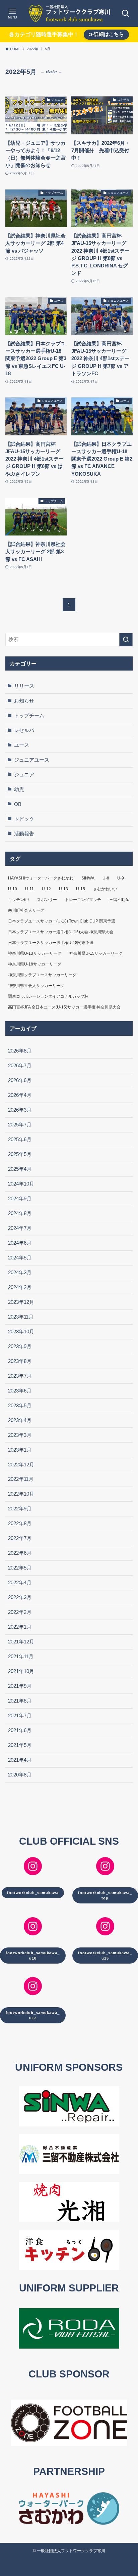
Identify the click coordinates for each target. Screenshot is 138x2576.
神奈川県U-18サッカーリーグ (35, 964)
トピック (24, 819)
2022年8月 (20, 1523)
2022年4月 (20, 1583)
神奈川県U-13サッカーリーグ (35, 953)
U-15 (81, 889)
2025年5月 (20, 1154)
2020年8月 (20, 1775)
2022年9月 (20, 1509)
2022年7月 (20, 1538)
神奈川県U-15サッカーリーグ (96, 953)
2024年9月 (20, 1199)
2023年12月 (21, 1302)
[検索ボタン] (126, 13)
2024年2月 (20, 1287)
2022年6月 (20, 1553)
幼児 (19, 789)
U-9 (121, 878)
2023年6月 (20, 1391)
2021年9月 (20, 1686)
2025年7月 (20, 1125)
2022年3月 (20, 1597)
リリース (24, 686)
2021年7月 (20, 1716)
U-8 (106, 878)
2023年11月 (21, 1317)
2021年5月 (20, 1745)
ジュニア (24, 775)
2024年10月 (21, 1184)
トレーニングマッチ (83, 900)
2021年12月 (21, 1642)
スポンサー (47, 900)
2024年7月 (20, 1228)
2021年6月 (20, 1730)
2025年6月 (20, 1140)
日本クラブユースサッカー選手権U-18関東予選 (51, 943)
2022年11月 (21, 1479)
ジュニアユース (32, 760)
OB (18, 804)
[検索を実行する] (126, 640)
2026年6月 (20, 1080)
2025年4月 (20, 1169)
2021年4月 (20, 1760)
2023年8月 (20, 1361)
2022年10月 (21, 1494)
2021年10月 (21, 1671)
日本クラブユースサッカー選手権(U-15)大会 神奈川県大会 (61, 932)
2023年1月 (20, 1450)
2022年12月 (21, 1465)
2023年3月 (20, 1435)
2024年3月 (20, 1273)
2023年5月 (20, 1406)
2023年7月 (20, 1376)
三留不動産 (119, 900)
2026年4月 (20, 1095)
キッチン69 (18, 900)
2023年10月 (21, 1332)
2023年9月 (20, 1346)
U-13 (63, 889)
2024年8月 (20, 1213)
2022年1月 (20, 1627)
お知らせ (24, 701)
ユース (22, 745)
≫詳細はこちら (106, 34)
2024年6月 (20, 1243)
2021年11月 (21, 1657)
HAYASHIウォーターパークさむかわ (41, 878)
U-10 (13, 889)
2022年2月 (20, 1612)
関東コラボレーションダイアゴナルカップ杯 (48, 996)
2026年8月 (20, 1051)
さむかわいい (105, 889)
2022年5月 (20, 1568)
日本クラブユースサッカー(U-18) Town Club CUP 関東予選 (62, 921)
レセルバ (24, 730)
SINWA (88, 878)
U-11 (29, 889)
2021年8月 (20, 1701)
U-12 (46, 889)
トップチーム (29, 716)
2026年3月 (20, 1110)
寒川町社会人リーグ (26, 910)
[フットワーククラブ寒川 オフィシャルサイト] (69, 13)
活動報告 (24, 834)
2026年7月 (20, 1066)
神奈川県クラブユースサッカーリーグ (42, 975)
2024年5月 (20, 1258)
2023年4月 (20, 1420)
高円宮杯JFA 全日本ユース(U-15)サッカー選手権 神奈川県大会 (64, 1007)
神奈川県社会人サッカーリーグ (36, 986)
